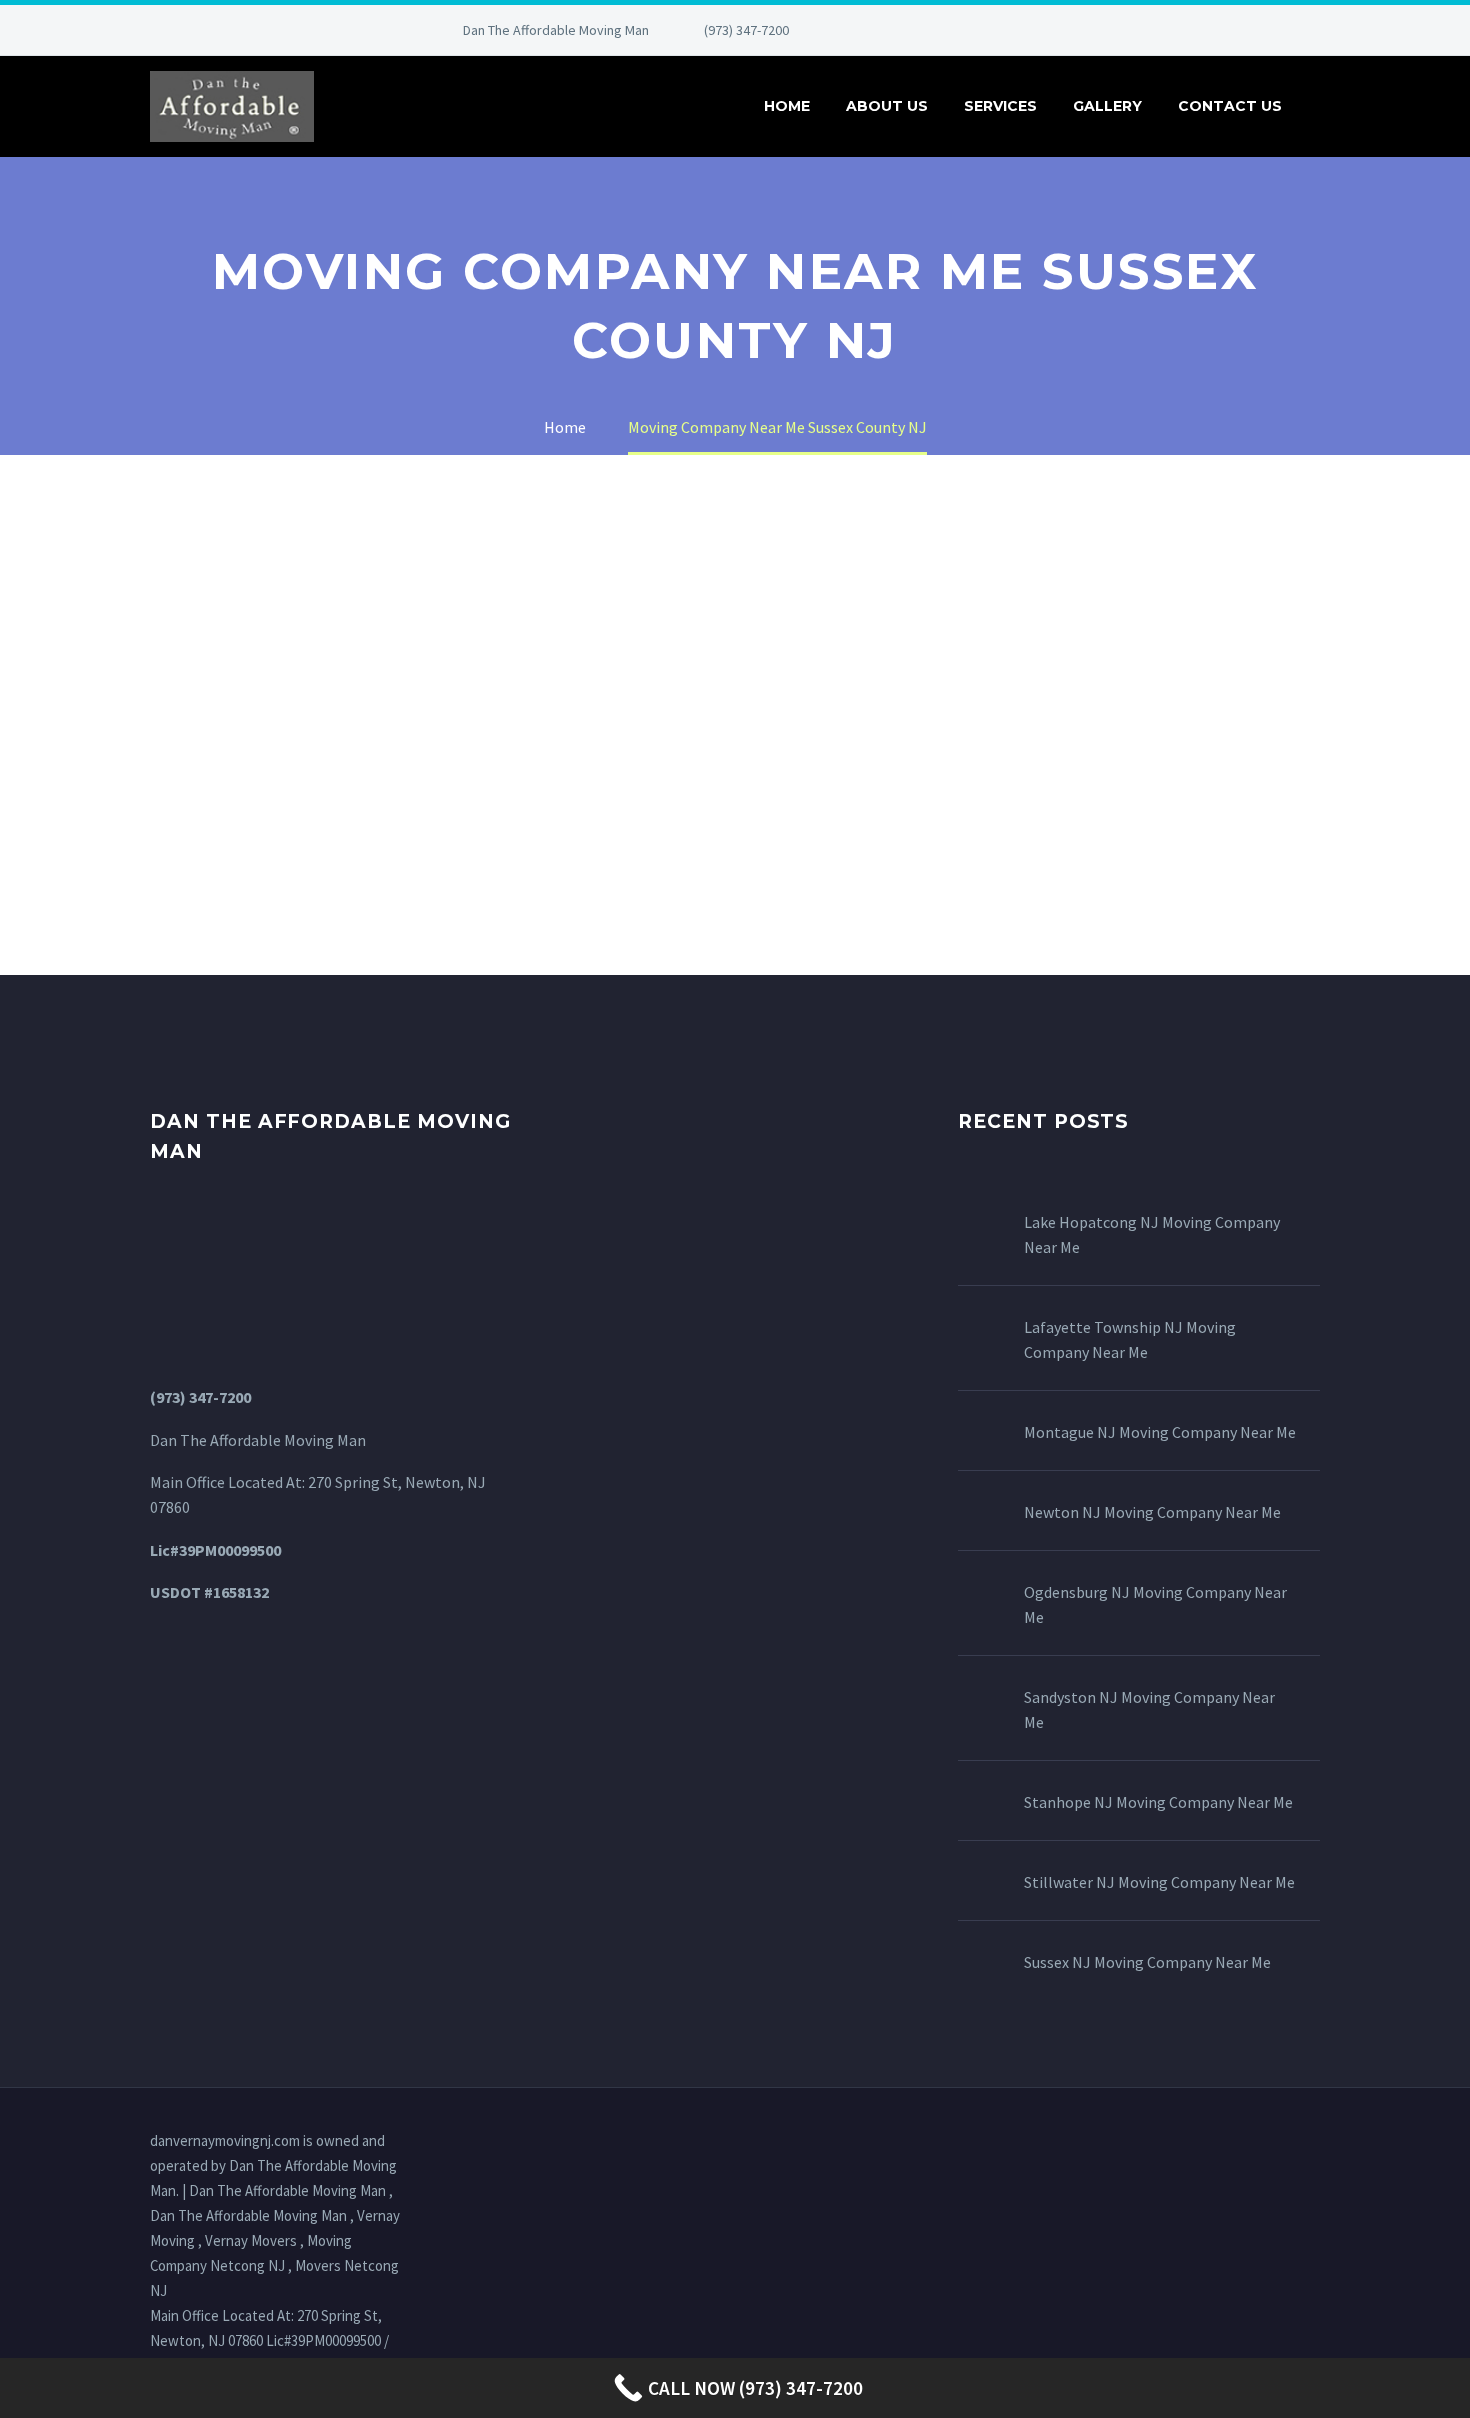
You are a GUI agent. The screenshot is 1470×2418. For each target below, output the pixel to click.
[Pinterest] (989, 30)
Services (1000, 106)
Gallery (1107, 106)
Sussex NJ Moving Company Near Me (1147, 1962)
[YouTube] (1019, 30)
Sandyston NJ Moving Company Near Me (1149, 1709)
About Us (887, 106)
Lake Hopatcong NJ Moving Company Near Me (1152, 1234)
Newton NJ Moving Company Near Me (1152, 1512)
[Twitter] (929, 30)
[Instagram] (959, 30)
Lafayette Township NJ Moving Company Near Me (1130, 1339)
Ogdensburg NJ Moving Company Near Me (1155, 1604)
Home (787, 106)
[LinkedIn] (899, 30)
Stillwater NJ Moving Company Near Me (1159, 1882)
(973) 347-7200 (746, 30)
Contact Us (1230, 106)
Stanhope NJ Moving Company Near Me (1158, 1802)
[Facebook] (869, 30)
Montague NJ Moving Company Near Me (1160, 1432)
